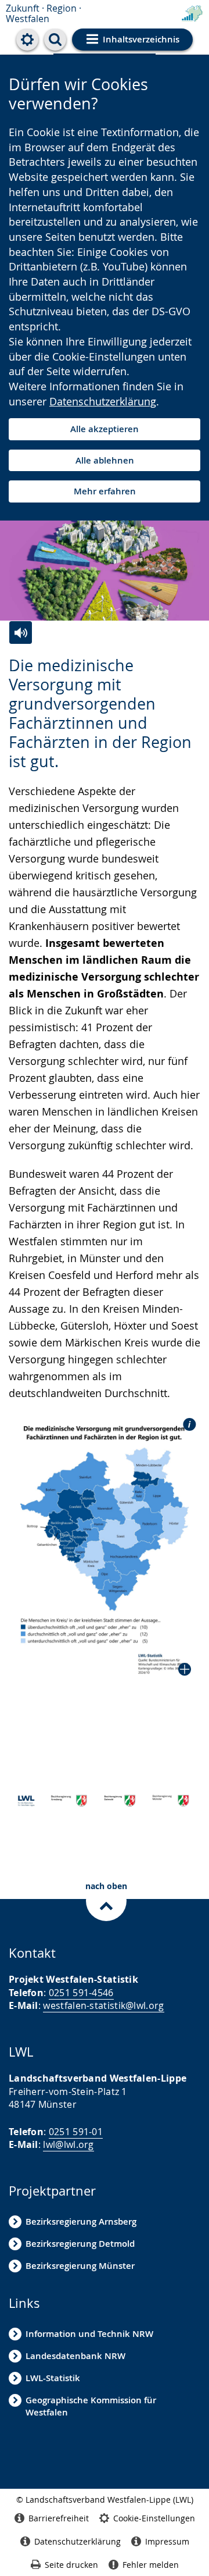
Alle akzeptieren (105, 429)
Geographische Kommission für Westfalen (91, 2406)
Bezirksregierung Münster (80, 2266)
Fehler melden (151, 2565)
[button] (105, 1549)
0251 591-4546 (81, 1993)
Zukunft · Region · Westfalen (44, 13)
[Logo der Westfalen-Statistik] (192, 14)
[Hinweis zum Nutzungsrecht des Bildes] (186, 1424)
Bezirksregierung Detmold (80, 2244)
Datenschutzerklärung (103, 401)
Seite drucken (71, 2565)
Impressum (167, 2541)
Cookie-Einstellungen (154, 2518)
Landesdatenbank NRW (75, 2356)
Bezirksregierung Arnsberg (81, 2222)
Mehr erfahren (105, 491)
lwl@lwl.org (68, 2144)
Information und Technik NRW (89, 2334)
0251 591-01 (76, 2132)
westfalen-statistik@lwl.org (103, 2005)
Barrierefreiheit (59, 2518)
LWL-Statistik (53, 2378)
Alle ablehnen (105, 460)
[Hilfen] (27, 40)
